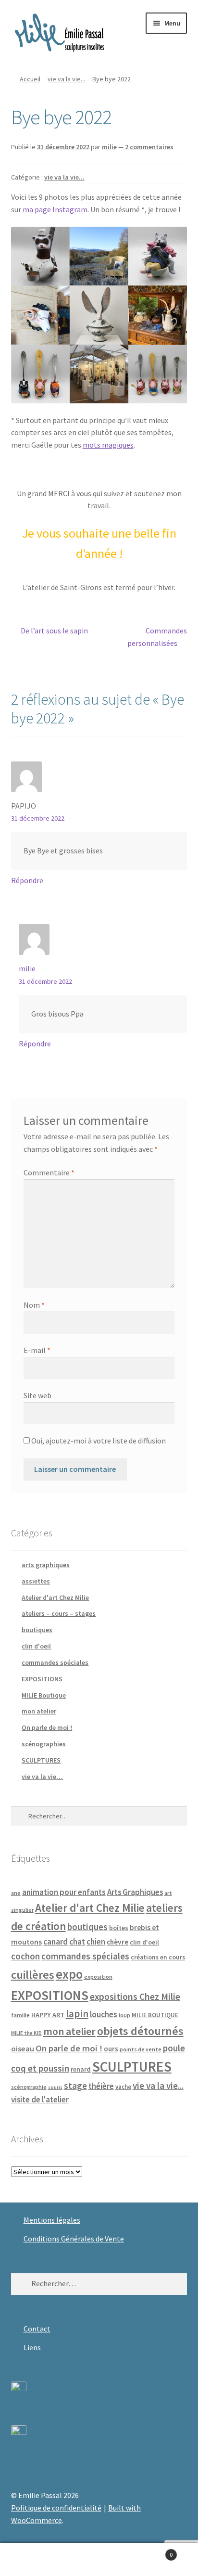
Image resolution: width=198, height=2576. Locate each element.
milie (109, 147)
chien (96, 1942)
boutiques (37, 1630)
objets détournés (140, 2031)
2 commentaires (149, 147)
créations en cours (158, 1957)
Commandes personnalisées (157, 637)
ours (111, 2049)
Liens (32, 2347)
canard (56, 1942)
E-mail (37, 1350)
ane (16, 1893)
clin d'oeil (36, 1646)
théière (101, 2086)
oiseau (23, 2048)
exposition (98, 1977)
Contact (37, 2329)
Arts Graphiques (135, 1892)
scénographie (29, 2087)
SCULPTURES (41, 1760)
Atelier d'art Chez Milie (55, 1597)
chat (77, 1942)
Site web (37, 1395)
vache (123, 2087)
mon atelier (39, 1711)
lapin (77, 2014)
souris (55, 2087)
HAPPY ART (48, 2015)
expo (69, 1974)
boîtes (119, 1928)
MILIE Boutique (44, 1695)
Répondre (27, 880)
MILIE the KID (26, 2033)
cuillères (33, 1975)
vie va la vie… (42, 1777)
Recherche (99, 2560)
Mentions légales (52, 2220)
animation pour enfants (64, 1892)
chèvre (118, 1942)
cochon (25, 1956)
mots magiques (108, 445)
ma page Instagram (55, 209)
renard (81, 2069)
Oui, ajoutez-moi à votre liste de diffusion (98, 1441)
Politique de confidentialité (56, 2508)
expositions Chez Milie (135, 1996)
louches (104, 2014)
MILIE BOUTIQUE (155, 2015)
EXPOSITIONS (42, 1679)
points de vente (141, 2049)
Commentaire (49, 1172)
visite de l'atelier (40, 2099)
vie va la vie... (66, 79)
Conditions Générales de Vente (74, 2239)
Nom (34, 1305)
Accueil (30, 79)
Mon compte (33, 2560)
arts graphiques (46, 1565)
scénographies (44, 1744)
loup (124, 2015)
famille (20, 2015)
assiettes (36, 1581)
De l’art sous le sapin (54, 631)
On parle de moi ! (47, 1727)
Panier (153, 2551)
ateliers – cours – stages (59, 1613)
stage (75, 2086)
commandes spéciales (55, 1662)
